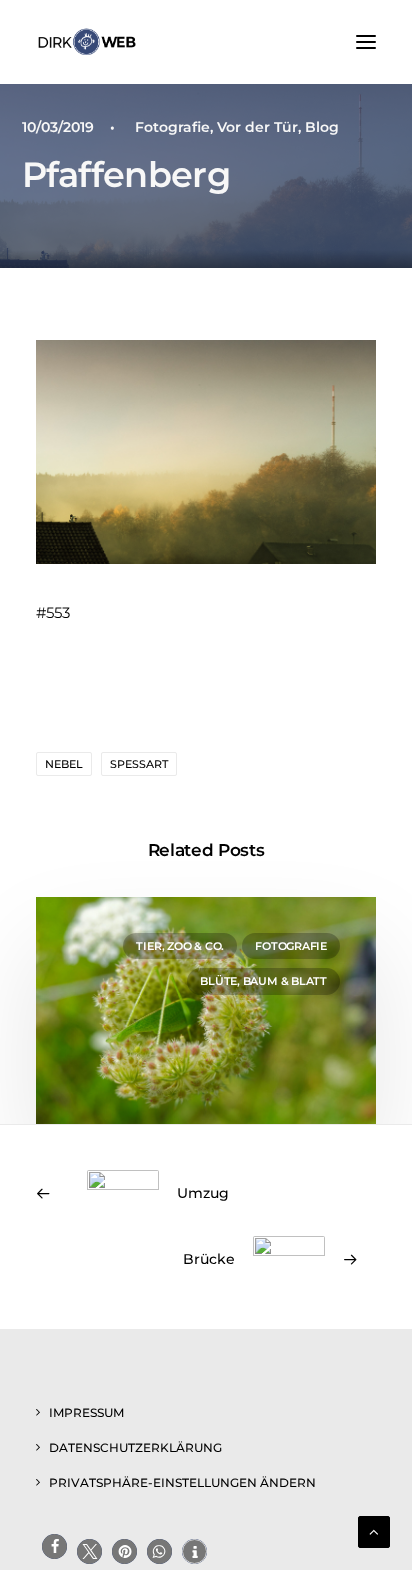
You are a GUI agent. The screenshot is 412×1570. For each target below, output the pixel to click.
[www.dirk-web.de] (87, 42)
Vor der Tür (257, 127)
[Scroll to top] (374, 1530)
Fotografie (172, 127)
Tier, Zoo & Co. (180, 946)
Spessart (139, 764)
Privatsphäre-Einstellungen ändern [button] (182, 1482)
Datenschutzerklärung (135, 1447)
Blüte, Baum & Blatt (263, 981)
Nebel (64, 764)
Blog (322, 127)
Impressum (86, 1412)
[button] (366, 42)
